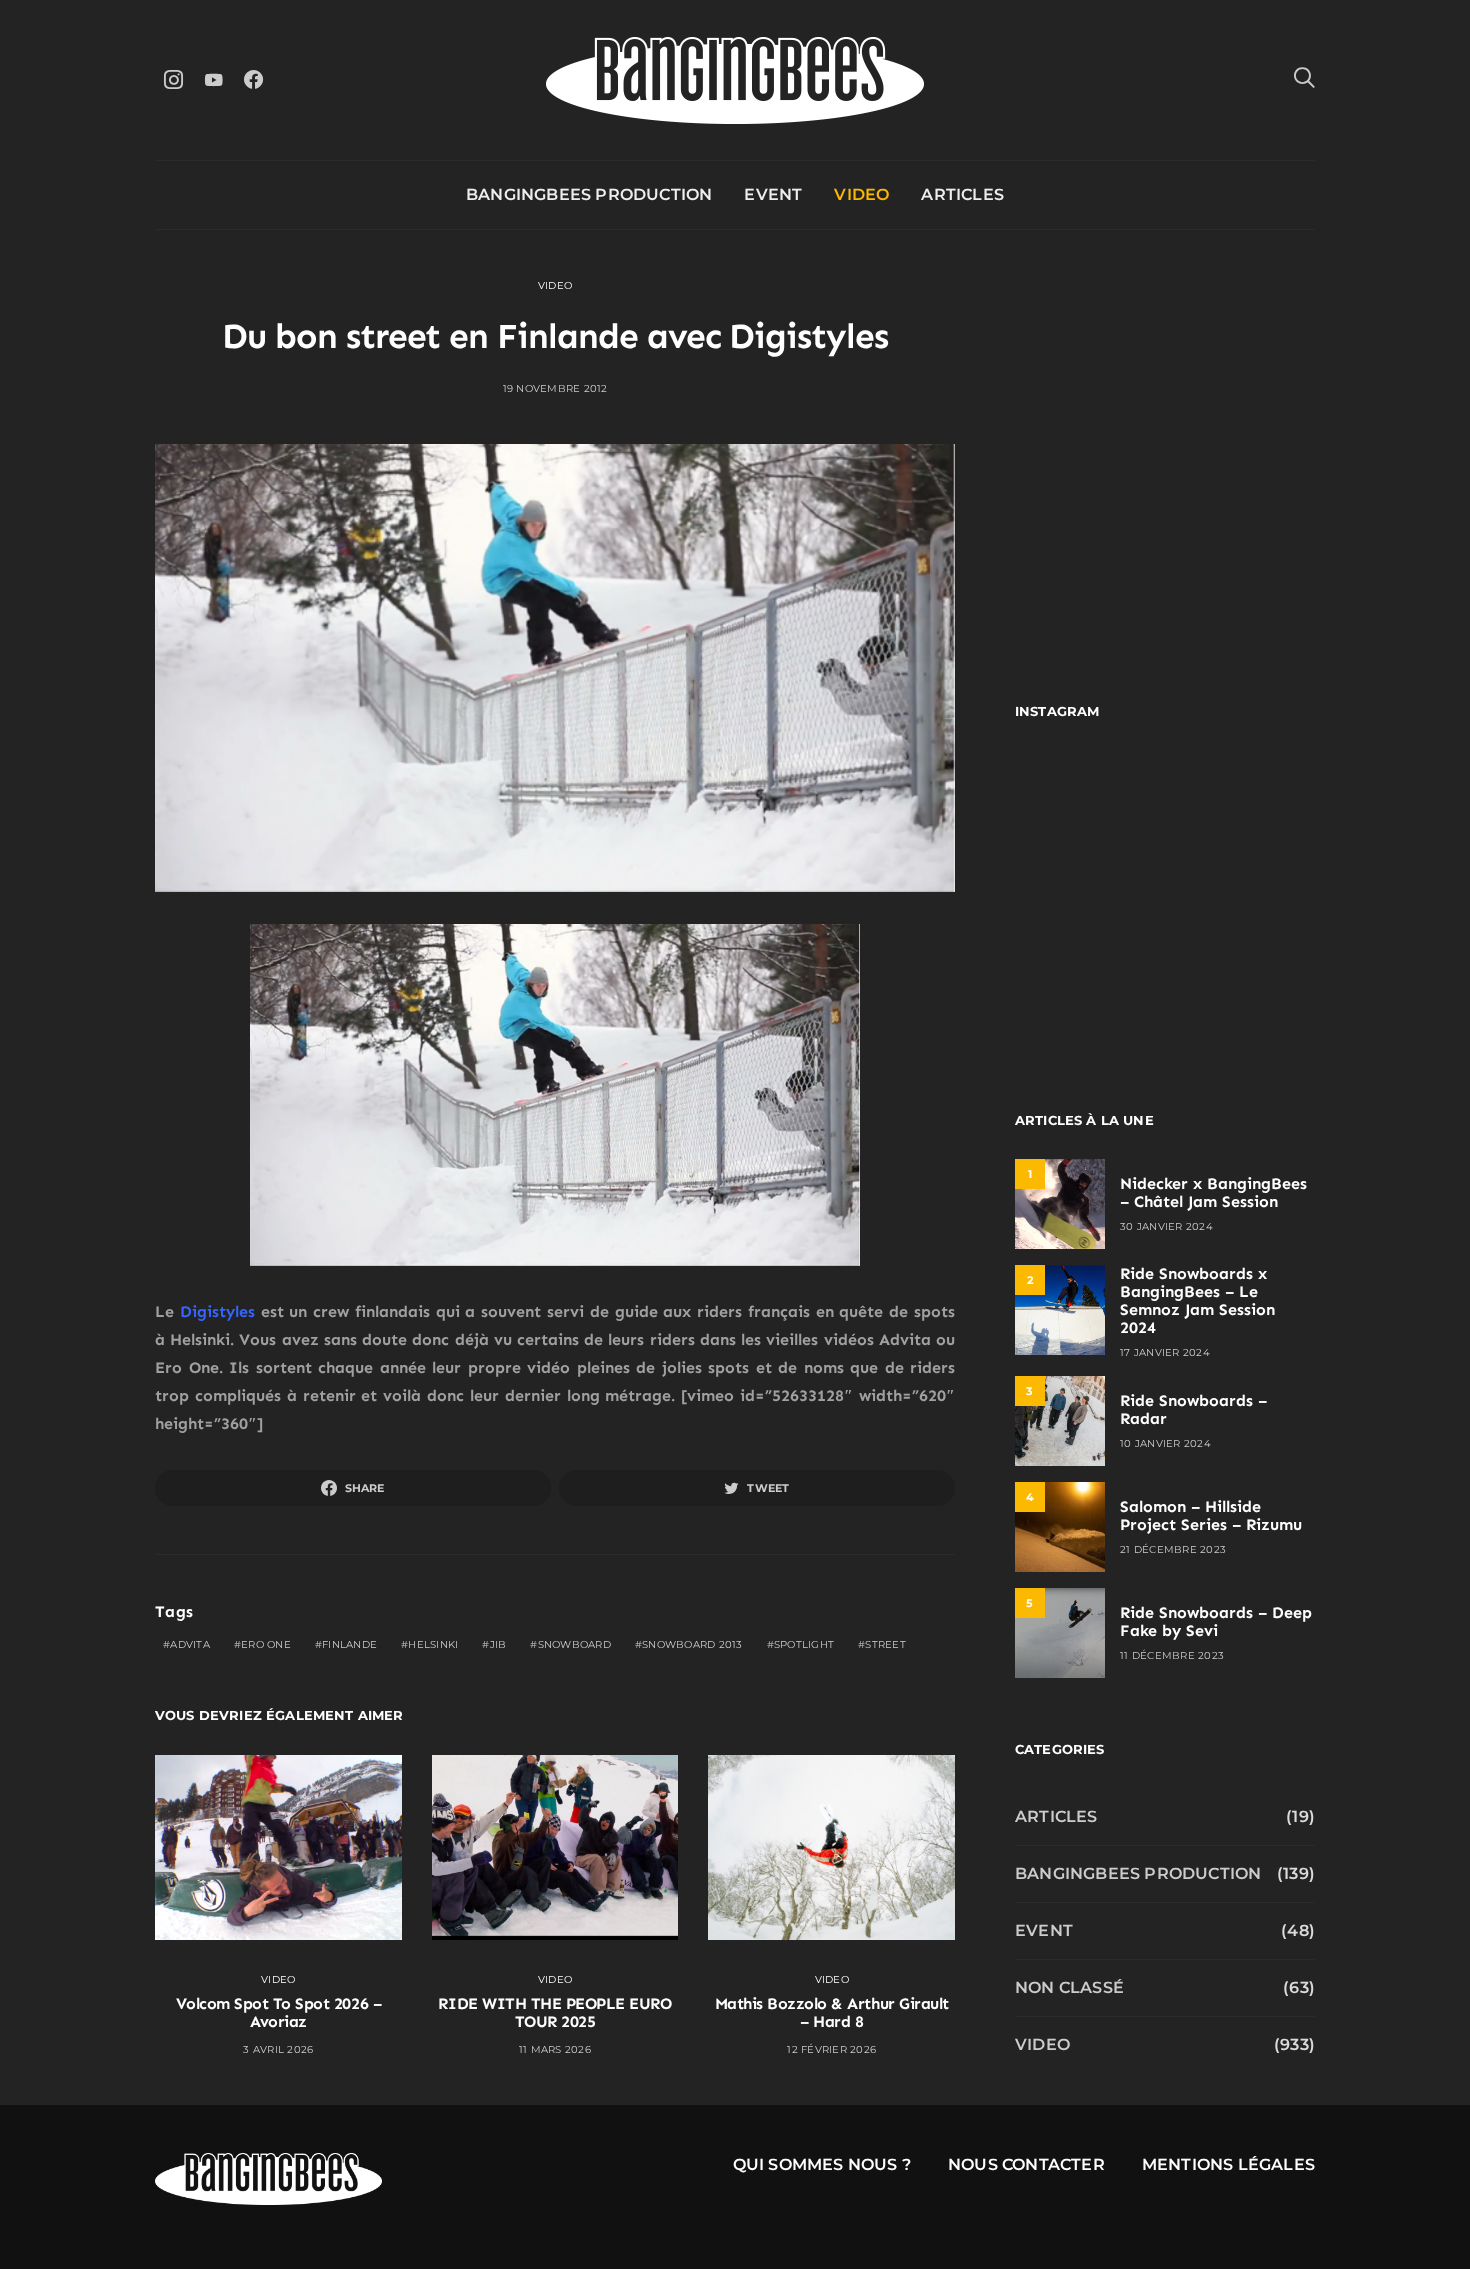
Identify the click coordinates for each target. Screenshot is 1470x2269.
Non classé (1069, 1987)
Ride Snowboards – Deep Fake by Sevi (1216, 1621)
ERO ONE (266, 1644)
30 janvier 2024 (1166, 1226)
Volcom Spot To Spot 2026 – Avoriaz (279, 2012)
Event (773, 194)
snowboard (574, 1644)
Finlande (349, 1644)
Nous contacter (1026, 2164)
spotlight (804, 1644)
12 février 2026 (831, 2049)
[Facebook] (253, 79)
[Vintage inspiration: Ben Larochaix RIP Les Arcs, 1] (1242, 985)
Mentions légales (1228, 2164)
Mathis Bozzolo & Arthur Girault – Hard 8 (832, 2012)
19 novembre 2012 (555, 388)
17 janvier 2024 (1165, 1352)
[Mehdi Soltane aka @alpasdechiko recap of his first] (1242, 803)
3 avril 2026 (278, 2049)
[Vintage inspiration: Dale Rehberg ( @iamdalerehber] (1242, 894)
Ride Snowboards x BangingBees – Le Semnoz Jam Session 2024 (1197, 1300)
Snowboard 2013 (692, 1644)
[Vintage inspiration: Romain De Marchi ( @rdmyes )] (1087, 803)
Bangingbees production (589, 194)
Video (861, 194)
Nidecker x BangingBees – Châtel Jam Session (1213, 1192)
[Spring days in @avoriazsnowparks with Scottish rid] (1087, 985)
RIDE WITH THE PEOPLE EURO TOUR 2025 (554, 2012)
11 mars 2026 (555, 2049)
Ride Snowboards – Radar (1193, 1409)
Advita (190, 1644)
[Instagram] (173, 79)
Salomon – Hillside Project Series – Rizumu (1211, 1515)
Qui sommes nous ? (822, 2164)
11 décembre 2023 (1172, 1655)
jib (498, 1644)
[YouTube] (213, 79)
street (885, 1644)
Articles (962, 194)
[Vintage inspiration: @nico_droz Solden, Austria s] (1087, 894)
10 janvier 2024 (1165, 1443)
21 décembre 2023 (1173, 1549)
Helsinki (433, 1644)
